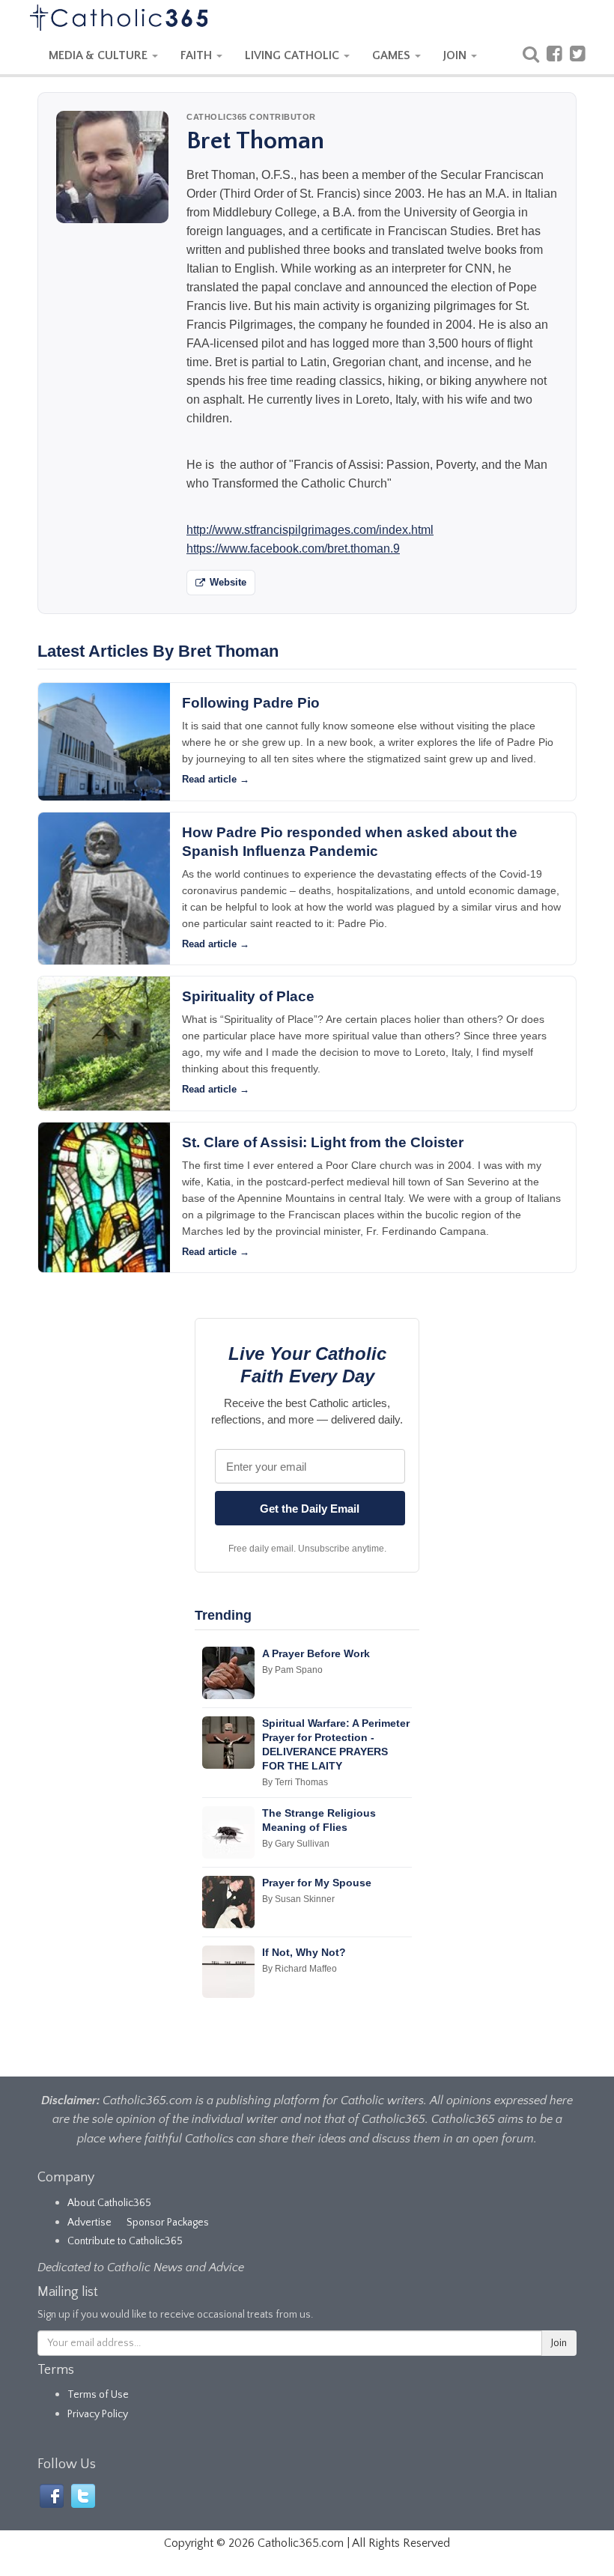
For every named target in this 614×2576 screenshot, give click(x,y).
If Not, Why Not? (304, 1952)
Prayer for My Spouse (317, 1883)
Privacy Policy (98, 2414)
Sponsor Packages (168, 2223)
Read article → (216, 779)
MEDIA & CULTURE (100, 55)
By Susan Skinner (298, 1899)
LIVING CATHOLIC (294, 55)
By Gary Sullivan (296, 1844)
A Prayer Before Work (316, 1653)
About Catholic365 (109, 2203)
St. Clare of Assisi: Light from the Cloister (323, 1142)
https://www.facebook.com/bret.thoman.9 (293, 549)
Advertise (89, 2223)
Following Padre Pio (251, 703)
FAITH (198, 55)
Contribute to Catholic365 (125, 2241)
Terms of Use (98, 2395)
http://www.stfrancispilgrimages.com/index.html (310, 530)
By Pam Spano (292, 1670)
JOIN (456, 55)
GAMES (393, 55)
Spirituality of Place (248, 996)
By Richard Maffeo (300, 1969)
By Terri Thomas (295, 1782)
